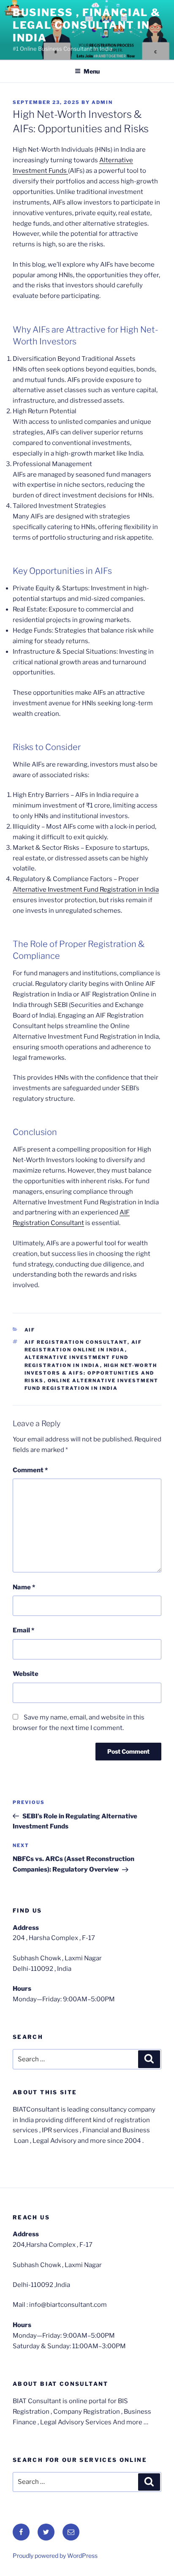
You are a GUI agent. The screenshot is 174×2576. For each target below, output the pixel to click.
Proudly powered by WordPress (55, 2556)
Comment (30, 1470)
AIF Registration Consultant (76, 1342)
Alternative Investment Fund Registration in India (86, 890)
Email (23, 1630)
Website (26, 1674)
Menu (92, 71)
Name (24, 1587)
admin (102, 102)
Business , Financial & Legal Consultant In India (87, 25)
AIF (30, 1330)
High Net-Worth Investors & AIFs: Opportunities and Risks (91, 1373)
